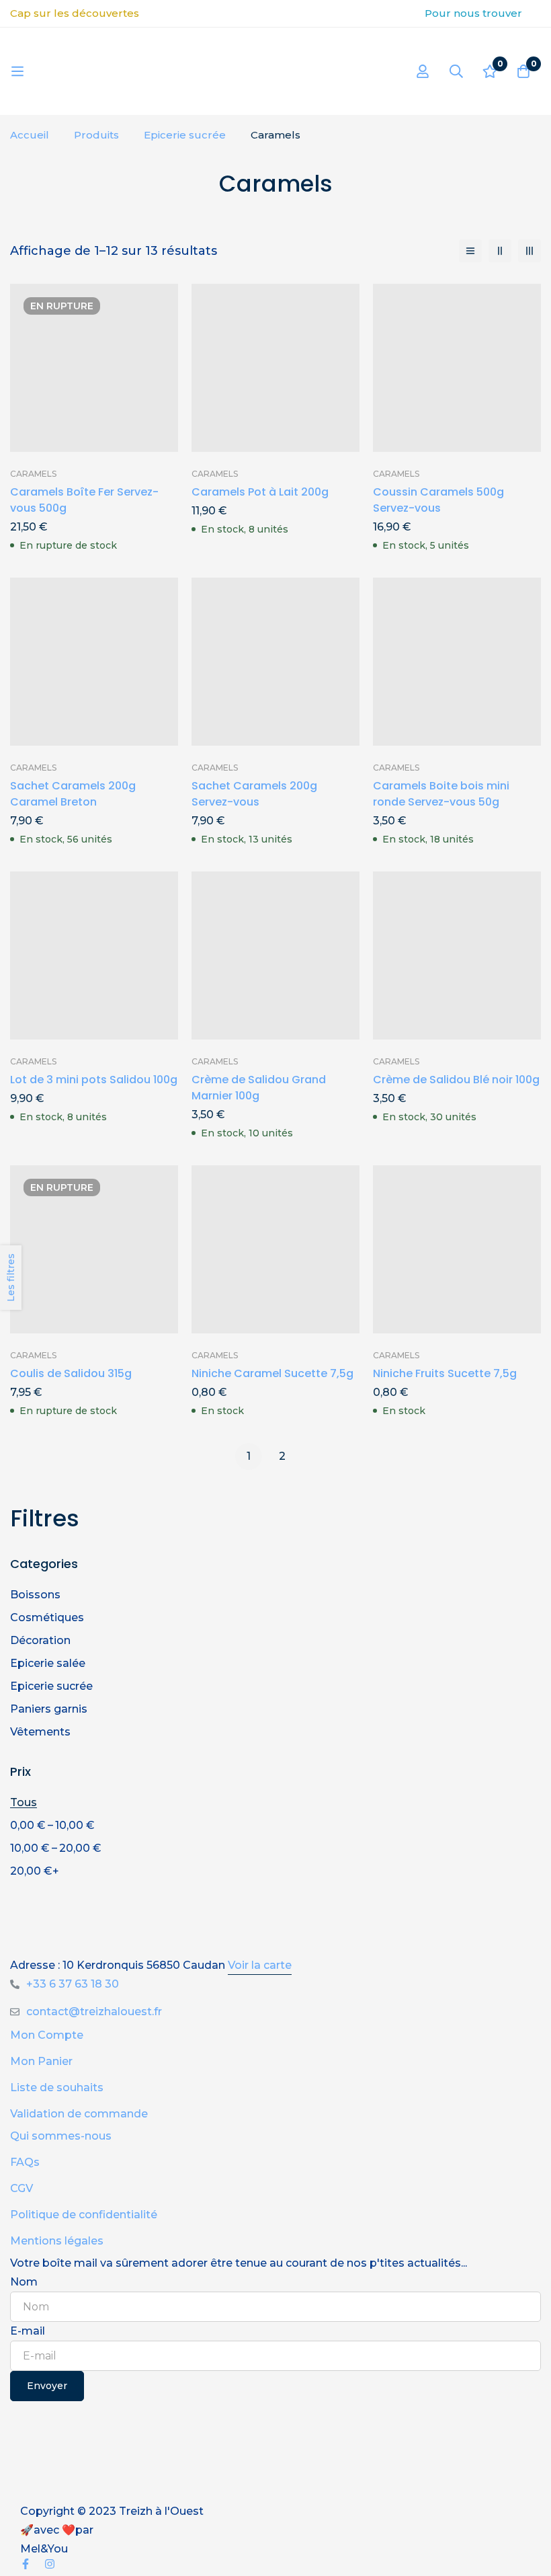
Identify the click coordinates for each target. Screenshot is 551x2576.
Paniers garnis (49, 1709)
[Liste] (470, 251)
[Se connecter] (423, 71)
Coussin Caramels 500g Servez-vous (438, 500)
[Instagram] (50, 2564)
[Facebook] (26, 2564)
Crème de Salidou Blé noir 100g (456, 1080)
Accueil (30, 135)
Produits (96, 135)
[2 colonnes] (500, 251)
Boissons (35, 1595)
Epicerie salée (48, 1663)
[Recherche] (456, 71)
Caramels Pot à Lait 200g (260, 492)
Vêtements (40, 1732)
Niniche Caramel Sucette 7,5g (272, 1373)
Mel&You (44, 2549)
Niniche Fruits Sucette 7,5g (445, 1373)
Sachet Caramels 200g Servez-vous (254, 794)
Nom (24, 2282)
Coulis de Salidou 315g (71, 1373)
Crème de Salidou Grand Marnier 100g (259, 1088)
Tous (24, 1802)
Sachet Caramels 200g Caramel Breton (73, 794)
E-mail (28, 2331)
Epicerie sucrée (185, 135)
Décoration (40, 1640)
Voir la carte (260, 1965)
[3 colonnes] (529, 251)
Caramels (33, 474)
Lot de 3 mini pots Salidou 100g (94, 1080)
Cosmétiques (47, 1617)
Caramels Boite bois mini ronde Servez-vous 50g (441, 794)
